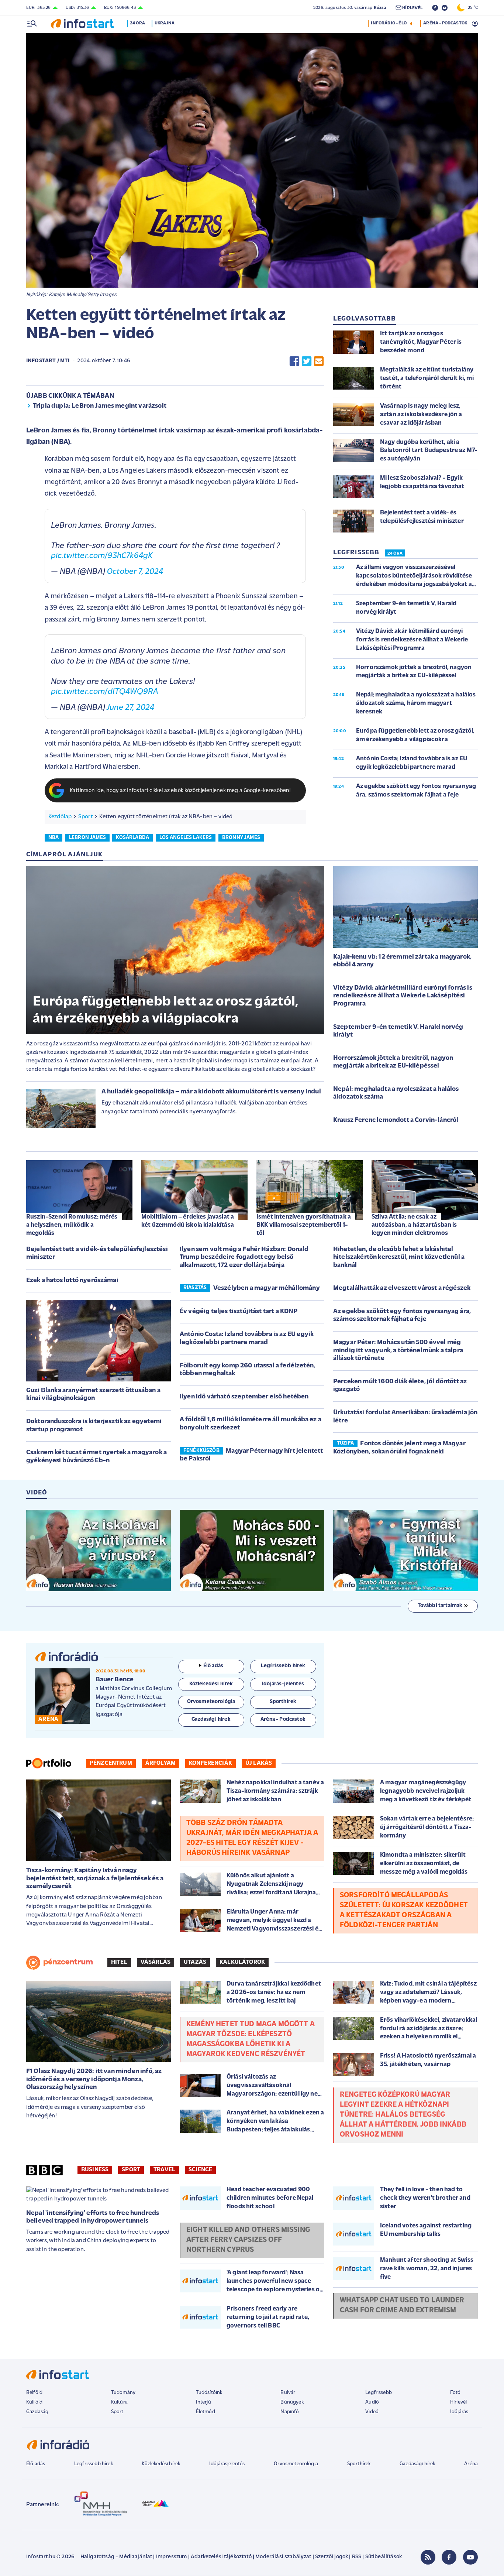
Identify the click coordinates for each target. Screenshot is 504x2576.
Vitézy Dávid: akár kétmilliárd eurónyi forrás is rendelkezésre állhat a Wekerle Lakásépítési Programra (403, 996)
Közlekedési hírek (161, 2464)
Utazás (195, 1962)
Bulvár (288, 2393)
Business (95, 2170)
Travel (164, 2170)
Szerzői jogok (332, 2557)
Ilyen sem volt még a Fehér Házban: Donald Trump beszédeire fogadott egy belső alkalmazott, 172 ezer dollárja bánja (244, 1258)
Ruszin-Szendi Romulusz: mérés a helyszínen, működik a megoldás (72, 1225)
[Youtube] (470, 2557)
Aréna (471, 2464)
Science (200, 2170)
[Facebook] (449, 2557)
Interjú (203, 2402)
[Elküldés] (319, 361)
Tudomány (123, 2393)
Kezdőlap (60, 817)
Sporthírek (359, 2464)
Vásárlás (156, 1962)
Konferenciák (210, 1763)
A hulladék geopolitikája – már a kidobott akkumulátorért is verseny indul (211, 1092)
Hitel (119, 1962)
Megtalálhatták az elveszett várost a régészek (402, 1288)
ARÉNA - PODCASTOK (445, 23)
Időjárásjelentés (227, 2464)
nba (53, 838)
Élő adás (213, 1666)
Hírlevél (458, 2402)
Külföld (34, 2402)
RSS (357, 2557)
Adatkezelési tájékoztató (221, 2557)
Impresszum (172, 2557)
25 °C (471, 8)
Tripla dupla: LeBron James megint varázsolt (100, 406)
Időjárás (459, 2412)
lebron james (87, 838)
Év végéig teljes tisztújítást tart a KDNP (239, 1312)
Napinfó (290, 2412)
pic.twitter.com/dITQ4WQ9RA (105, 692)
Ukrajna (165, 23)
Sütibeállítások (384, 2557)
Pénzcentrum (111, 1763)
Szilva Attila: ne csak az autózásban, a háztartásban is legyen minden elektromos (414, 1225)
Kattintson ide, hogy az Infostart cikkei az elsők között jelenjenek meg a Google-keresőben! (180, 791)
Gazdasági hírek (417, 2464)
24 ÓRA (395, 554)
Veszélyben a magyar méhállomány (267, 1288)
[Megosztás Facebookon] (294, 361)
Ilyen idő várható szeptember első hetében (244, 1397)
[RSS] (428, 2557)
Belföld (34, 2393)
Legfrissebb (379, 2393)
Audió (372, 2402)
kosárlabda (132, 838)
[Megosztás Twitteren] (307, 361)
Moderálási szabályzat (283, 2557)
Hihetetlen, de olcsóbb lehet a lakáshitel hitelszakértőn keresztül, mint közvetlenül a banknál (399, 1258)
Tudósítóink (209, 2393)
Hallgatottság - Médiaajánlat (116, 2557)
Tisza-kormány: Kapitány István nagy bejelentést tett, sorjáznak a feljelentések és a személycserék (95, 1879)
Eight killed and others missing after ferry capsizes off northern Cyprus (248, 2240)
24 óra (137, 23)
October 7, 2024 (135, 572)
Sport (86, 817)
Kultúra (119, 2402)
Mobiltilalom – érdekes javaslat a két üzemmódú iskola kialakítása (188, 1221)
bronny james (241, 838)
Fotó (455, 2393)
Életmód (206, 2412)
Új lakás (259, 1763)
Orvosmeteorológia (296, 2464)
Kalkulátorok (242, 1962)
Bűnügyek (292, 2402)
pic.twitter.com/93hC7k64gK (102, 556)
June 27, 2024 (130, 708)
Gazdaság (37, 2412)
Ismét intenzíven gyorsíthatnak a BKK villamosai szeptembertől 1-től (304, 1225)
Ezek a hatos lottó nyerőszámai (72, 1281)
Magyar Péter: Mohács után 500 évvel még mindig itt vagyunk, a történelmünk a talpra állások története (398, 1351)
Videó (372, 2412)
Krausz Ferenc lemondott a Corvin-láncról (396, 1120)
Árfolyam (160, 1763)
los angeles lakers (186, 838)
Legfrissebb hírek (94, 2464)
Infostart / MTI (48, 361)
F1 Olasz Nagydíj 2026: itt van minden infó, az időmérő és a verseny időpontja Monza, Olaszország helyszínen (94, 2080)
